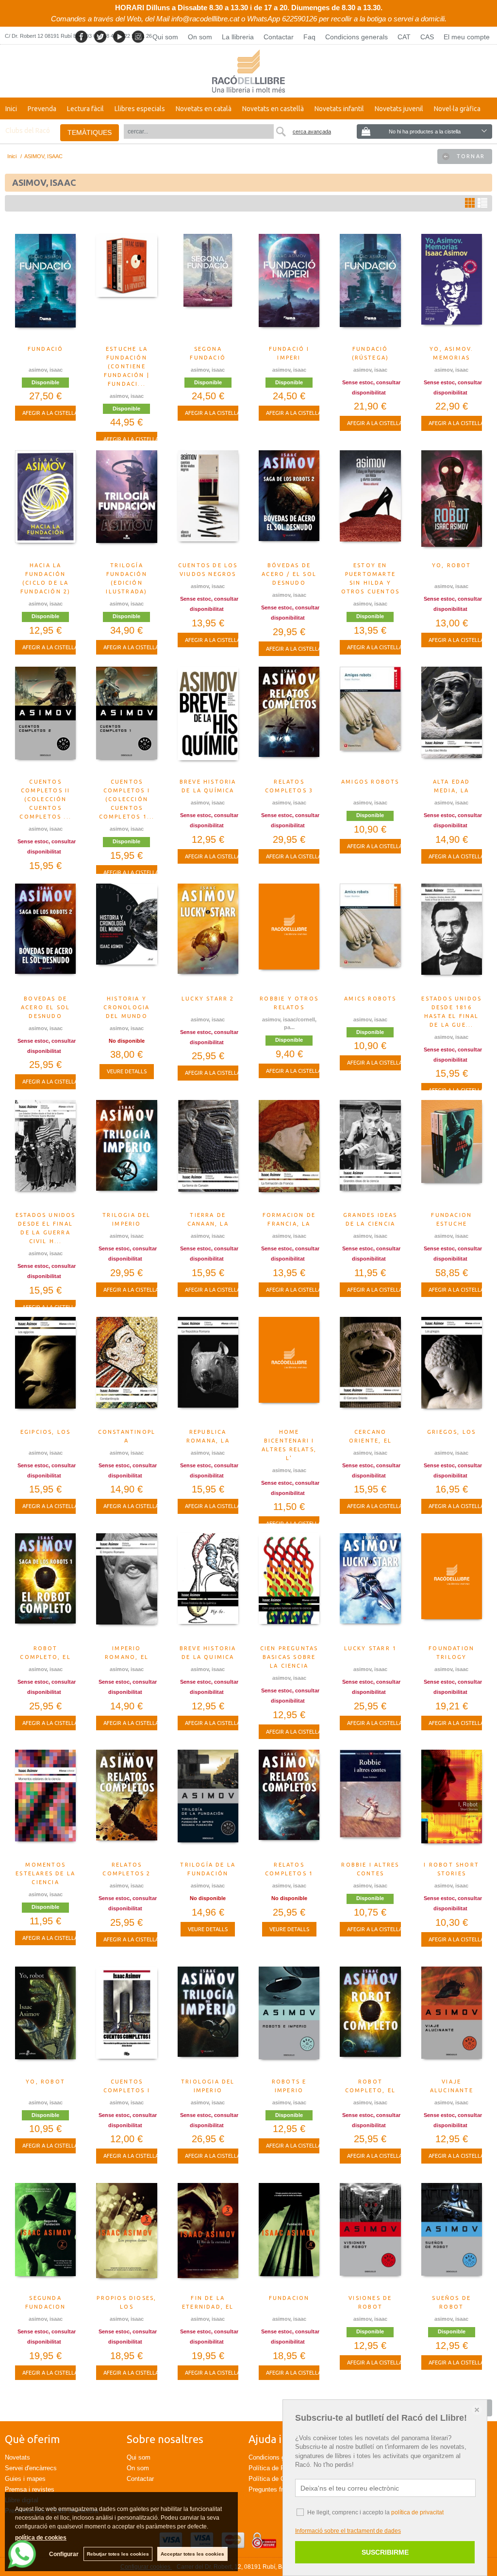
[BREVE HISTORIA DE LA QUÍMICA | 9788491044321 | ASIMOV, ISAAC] (208, 720)
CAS (427, 37)
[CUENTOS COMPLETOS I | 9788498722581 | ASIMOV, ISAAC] (126, 2020)
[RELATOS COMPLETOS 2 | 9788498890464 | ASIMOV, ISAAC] (126, 1803)
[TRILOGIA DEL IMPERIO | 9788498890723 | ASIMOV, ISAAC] (126, 1153)
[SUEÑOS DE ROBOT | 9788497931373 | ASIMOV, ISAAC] (452, 2236)
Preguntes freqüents (277, 2489)
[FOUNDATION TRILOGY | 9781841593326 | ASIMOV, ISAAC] (452, 1587)
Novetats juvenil (399, 109)
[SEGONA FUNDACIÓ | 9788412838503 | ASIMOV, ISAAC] (208, 287)
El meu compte (467, 37)
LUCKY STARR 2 (208, 999)
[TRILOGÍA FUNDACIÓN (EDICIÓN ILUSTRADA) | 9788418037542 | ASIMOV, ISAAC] (126, 504)
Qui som (165, 37)
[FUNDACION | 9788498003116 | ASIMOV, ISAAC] (289, 2236)
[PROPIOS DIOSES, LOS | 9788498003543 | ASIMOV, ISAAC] (126, 2236)
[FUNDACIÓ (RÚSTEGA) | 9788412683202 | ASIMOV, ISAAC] (370, 287)
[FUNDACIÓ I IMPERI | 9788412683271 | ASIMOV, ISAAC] (289, 287)
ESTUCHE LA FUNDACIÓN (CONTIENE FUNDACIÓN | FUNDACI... (127, 366)
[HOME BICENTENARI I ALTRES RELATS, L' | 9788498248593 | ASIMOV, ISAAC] (289, 1370)
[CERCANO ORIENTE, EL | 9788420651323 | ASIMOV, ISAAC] (370, 1370)
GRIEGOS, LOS (451, 1432)
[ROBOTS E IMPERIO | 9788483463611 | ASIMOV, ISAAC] (289, 2020)
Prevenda (42, 109)
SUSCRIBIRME (385, 2552)
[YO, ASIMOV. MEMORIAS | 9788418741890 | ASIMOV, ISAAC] (452, 287)
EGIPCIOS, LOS (46, 1432)
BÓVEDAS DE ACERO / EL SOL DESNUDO (289, 574)
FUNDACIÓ (46, 349)
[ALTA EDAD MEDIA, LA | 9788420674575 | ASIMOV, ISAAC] (452, 720)
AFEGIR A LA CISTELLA (50, 413)
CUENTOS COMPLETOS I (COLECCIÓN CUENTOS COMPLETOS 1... (127, 799)
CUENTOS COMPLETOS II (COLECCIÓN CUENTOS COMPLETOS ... (45, 799)
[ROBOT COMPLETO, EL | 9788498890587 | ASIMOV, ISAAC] (45, 1587)
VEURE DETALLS (127, 1071)
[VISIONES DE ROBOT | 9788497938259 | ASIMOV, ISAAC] (370, 2236)
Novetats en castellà (273, 109)
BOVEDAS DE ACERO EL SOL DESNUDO (45, 1007)
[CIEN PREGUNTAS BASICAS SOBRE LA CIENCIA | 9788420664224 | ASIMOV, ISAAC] (289, 1587)
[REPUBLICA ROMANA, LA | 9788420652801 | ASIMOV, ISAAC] (208, 1370)
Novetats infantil (339, 109)
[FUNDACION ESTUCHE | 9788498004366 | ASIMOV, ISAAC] (452, 1153)
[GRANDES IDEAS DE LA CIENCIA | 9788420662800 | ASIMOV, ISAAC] (370, 1153)
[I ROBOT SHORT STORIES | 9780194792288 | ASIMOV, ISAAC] (452, 1803)
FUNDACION (289, 2298)
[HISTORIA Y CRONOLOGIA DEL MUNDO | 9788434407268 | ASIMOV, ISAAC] (126, 937)
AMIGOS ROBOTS (370, 782)
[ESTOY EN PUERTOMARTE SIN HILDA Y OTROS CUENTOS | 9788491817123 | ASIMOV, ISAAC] (370, 504)
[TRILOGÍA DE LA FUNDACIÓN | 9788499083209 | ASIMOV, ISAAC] (208, 1803)
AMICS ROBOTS (370, 999)
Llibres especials (140, 109)
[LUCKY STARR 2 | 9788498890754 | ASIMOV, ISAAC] (208, 937)
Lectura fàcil (85, 109)
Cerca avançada (312, 131)
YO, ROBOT (452, 565)
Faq (309, 37)
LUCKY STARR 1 (371, 1648)
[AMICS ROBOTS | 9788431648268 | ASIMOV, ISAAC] (370, 937)
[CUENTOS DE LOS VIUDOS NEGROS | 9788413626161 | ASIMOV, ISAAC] (208, 504)
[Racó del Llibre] (248, 71)
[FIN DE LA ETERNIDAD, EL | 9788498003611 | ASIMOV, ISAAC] (208, 2236)
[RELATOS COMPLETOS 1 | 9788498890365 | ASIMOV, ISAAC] (289, 1803)
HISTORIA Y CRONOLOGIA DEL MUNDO (126, 1007)
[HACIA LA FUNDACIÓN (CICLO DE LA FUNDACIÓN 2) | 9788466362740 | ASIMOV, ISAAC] (45, 504)
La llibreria (238, 37)
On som (200, 37)
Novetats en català (204, 109)
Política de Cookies (276, 2479)
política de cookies (41, 2538)
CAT (404, 37)
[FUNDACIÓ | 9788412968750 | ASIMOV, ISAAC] (45, 287)
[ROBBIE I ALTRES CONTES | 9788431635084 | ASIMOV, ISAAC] (370, 1803)
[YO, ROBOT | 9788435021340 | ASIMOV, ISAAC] (452, 504)
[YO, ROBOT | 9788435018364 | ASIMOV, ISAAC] (45, 2020)
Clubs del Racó (28, 131)
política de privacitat (417, 2512)
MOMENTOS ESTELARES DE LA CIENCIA (45, 1873)
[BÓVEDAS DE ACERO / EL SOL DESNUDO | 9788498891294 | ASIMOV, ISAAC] (289, 504)
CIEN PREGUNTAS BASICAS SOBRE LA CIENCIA (289, 1657)
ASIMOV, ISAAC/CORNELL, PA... (289, 1024)
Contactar (279, 37)
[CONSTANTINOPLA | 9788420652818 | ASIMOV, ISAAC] (126, 1370)
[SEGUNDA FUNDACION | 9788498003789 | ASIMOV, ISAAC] (45, 2236)
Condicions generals (356, 37)
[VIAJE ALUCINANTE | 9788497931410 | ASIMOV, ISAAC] (452, 2020)
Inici (11, 109)
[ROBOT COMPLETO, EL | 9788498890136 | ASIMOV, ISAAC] (370, 2020)
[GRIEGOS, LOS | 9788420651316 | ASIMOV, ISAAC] (452, 1370)
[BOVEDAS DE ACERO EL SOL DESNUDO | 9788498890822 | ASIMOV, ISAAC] (45, 937)
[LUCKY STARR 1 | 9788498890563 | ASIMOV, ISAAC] (370, 1587)
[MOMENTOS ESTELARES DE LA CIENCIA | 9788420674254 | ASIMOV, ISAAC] (45, 1803)
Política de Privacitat (278, 2468)
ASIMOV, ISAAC (46, 370)
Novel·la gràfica (457, 109)
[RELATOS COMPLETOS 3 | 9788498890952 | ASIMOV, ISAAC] (289, 720)
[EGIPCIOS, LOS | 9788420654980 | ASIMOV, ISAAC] (45, 1370)
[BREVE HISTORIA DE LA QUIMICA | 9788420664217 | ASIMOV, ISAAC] (208, 1587)
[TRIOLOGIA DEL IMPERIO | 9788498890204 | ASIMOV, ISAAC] (208, 2020)
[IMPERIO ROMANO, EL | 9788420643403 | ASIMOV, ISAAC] (126, 1587)
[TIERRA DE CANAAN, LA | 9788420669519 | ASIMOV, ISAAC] (208, 1153)
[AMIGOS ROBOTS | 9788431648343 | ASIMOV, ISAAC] (370, 720)
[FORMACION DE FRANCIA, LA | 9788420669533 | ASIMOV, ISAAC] (289, 1153)
